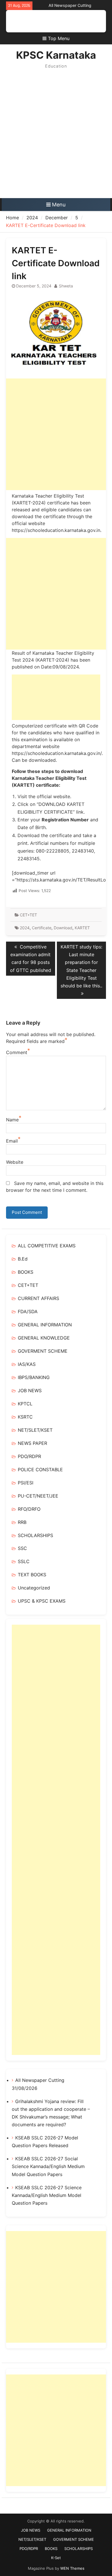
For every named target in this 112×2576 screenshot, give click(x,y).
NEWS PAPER (32, 1443)
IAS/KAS (27, 1364)
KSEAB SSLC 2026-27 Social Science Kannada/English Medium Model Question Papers (48, 2166)
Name (12, 1120)
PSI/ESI (26, 1483)
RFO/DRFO (29, 1509)
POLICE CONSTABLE (40, 1470)
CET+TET (28, 915)
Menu (59, 205)
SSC (22, 1548)
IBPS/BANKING (34, 1377)
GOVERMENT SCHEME (43, 1351)
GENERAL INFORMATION (45, 1325)
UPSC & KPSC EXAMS (42, 1601)
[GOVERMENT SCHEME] (52, 21)
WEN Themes (72, 2568)
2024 (25, 928)
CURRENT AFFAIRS (38, 1298)
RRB (22, 1522)
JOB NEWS (30, 1390)
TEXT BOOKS (32, 1575)
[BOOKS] (69, 21)
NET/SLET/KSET (35, 1430)
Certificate (42, 928)
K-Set (56, 2558)
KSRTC (25, 1417)
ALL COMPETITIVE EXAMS (47, 1246)
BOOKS (26, 1272)
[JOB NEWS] (26, 21)
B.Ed (23, 1259)
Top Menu (59, 38)
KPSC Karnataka (56, 55)
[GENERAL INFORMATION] (34, 21)
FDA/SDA (28, 1311)
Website (15, 1162)
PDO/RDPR (29, 1456)
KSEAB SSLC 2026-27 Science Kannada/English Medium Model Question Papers (47, 2195)
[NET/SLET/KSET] (43, 21)
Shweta (66, 286)
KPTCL (25, 1404)
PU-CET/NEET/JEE (38, 1496)
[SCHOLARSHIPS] (77, 21)
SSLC (24, 1561)
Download (63, 928)
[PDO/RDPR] (60, 21)
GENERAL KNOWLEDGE (44, 1338)
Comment (17, 1052)
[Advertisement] (56, 139)
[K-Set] (86, 21)
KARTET (82, 928)
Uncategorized (34, 1588)
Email (12, 1141)
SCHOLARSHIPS (35, 1535)
